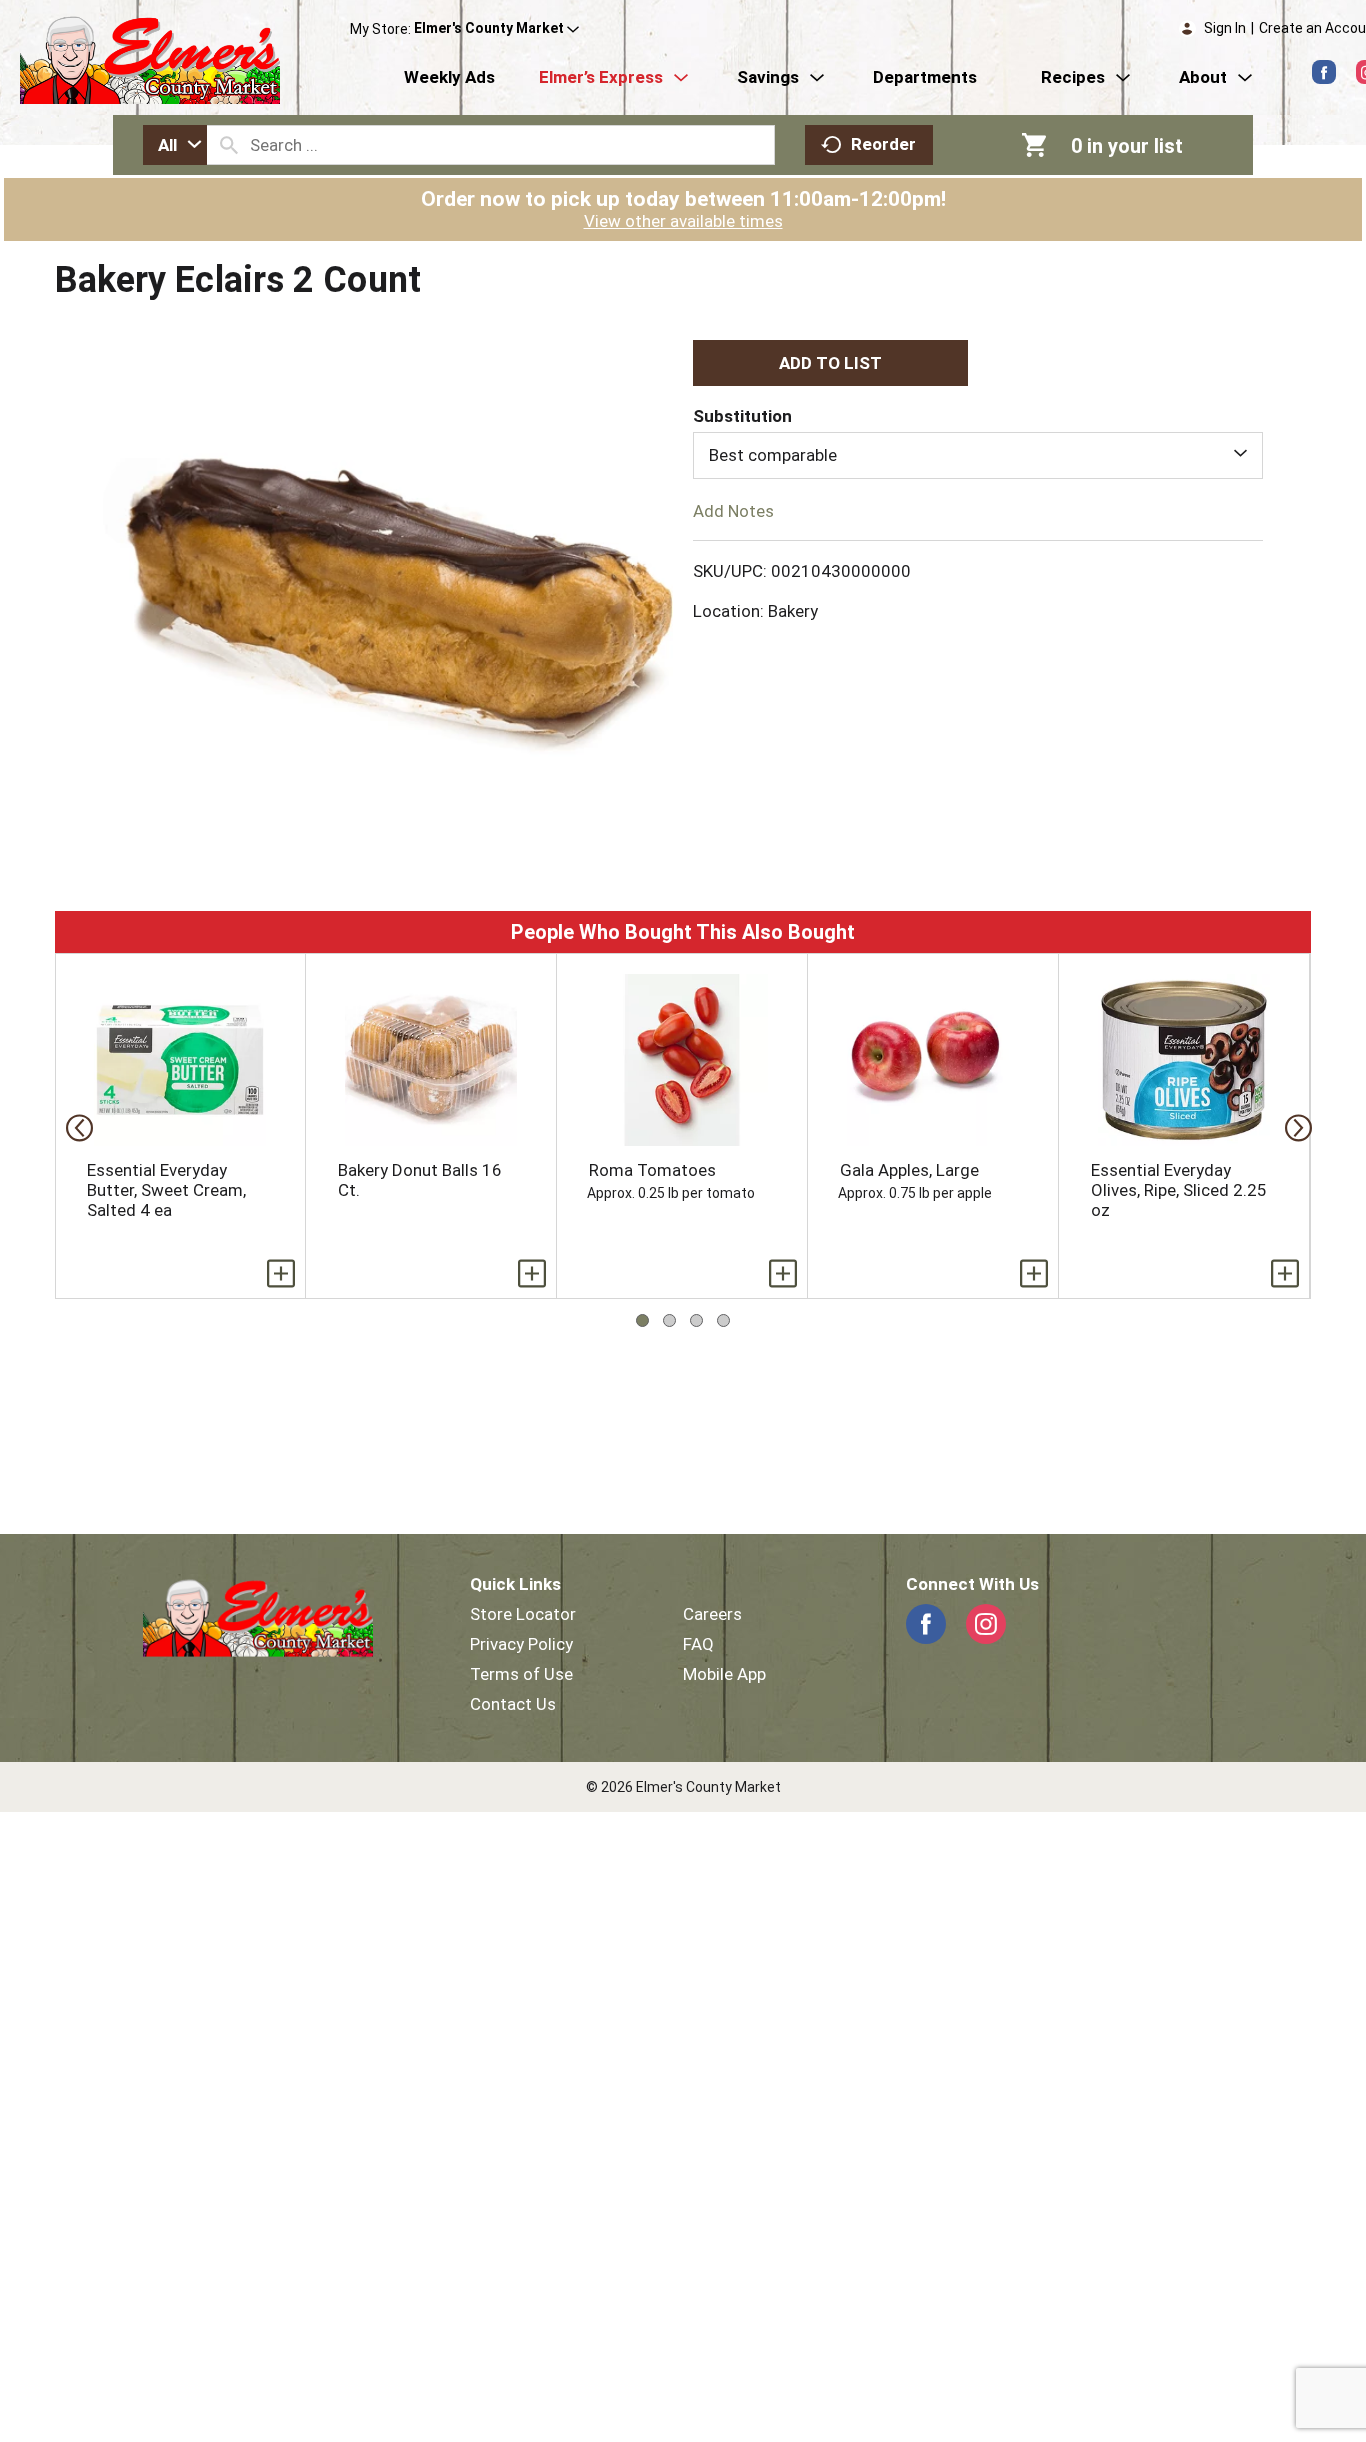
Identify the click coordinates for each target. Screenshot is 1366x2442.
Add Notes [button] (733, 510)
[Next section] (1292, 1126)
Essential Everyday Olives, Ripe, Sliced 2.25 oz (1179, 1190)
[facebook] (1324, 72)
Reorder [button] (883, 144)
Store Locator (523, 1614)
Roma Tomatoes (652, 1170)
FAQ (698, 1644)
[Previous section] (73, 1126)
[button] (496, 29)
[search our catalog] (229, 145)
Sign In (1225, 28)
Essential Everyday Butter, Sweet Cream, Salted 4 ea (166, 1190)
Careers (712, 1614)
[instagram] (986, 1624)
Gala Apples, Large (909, 1170)
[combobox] (175, 145)
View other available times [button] (683, 221)
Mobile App (724, 1674)
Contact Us (513, 1704)
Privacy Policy (521, 1644)
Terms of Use (521, 1674)
